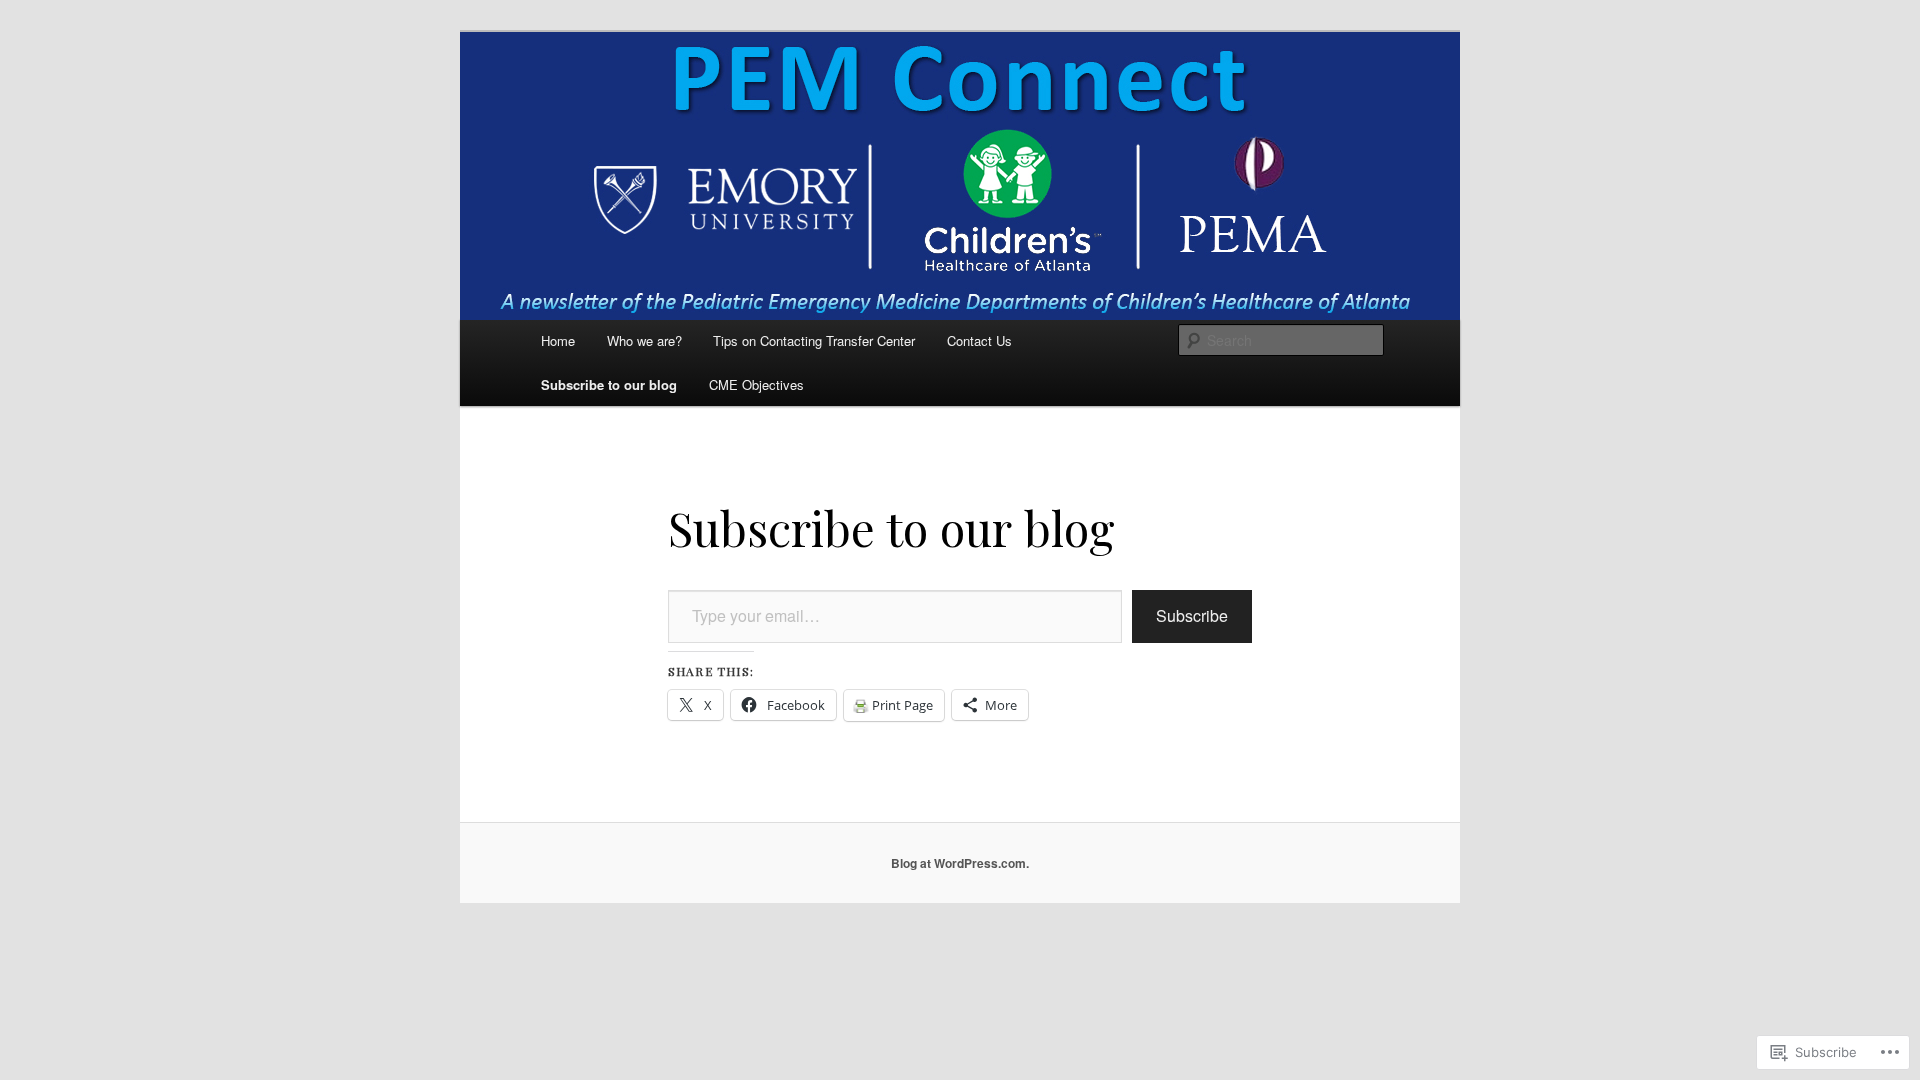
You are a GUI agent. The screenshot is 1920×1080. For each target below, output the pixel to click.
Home (558, 340)
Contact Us (979, 340)
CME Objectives (756, 384)
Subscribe (1192, 615)
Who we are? (644, 340)
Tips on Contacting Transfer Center (814, 340)
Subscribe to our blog (609, 384)
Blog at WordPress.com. (960, 863)
